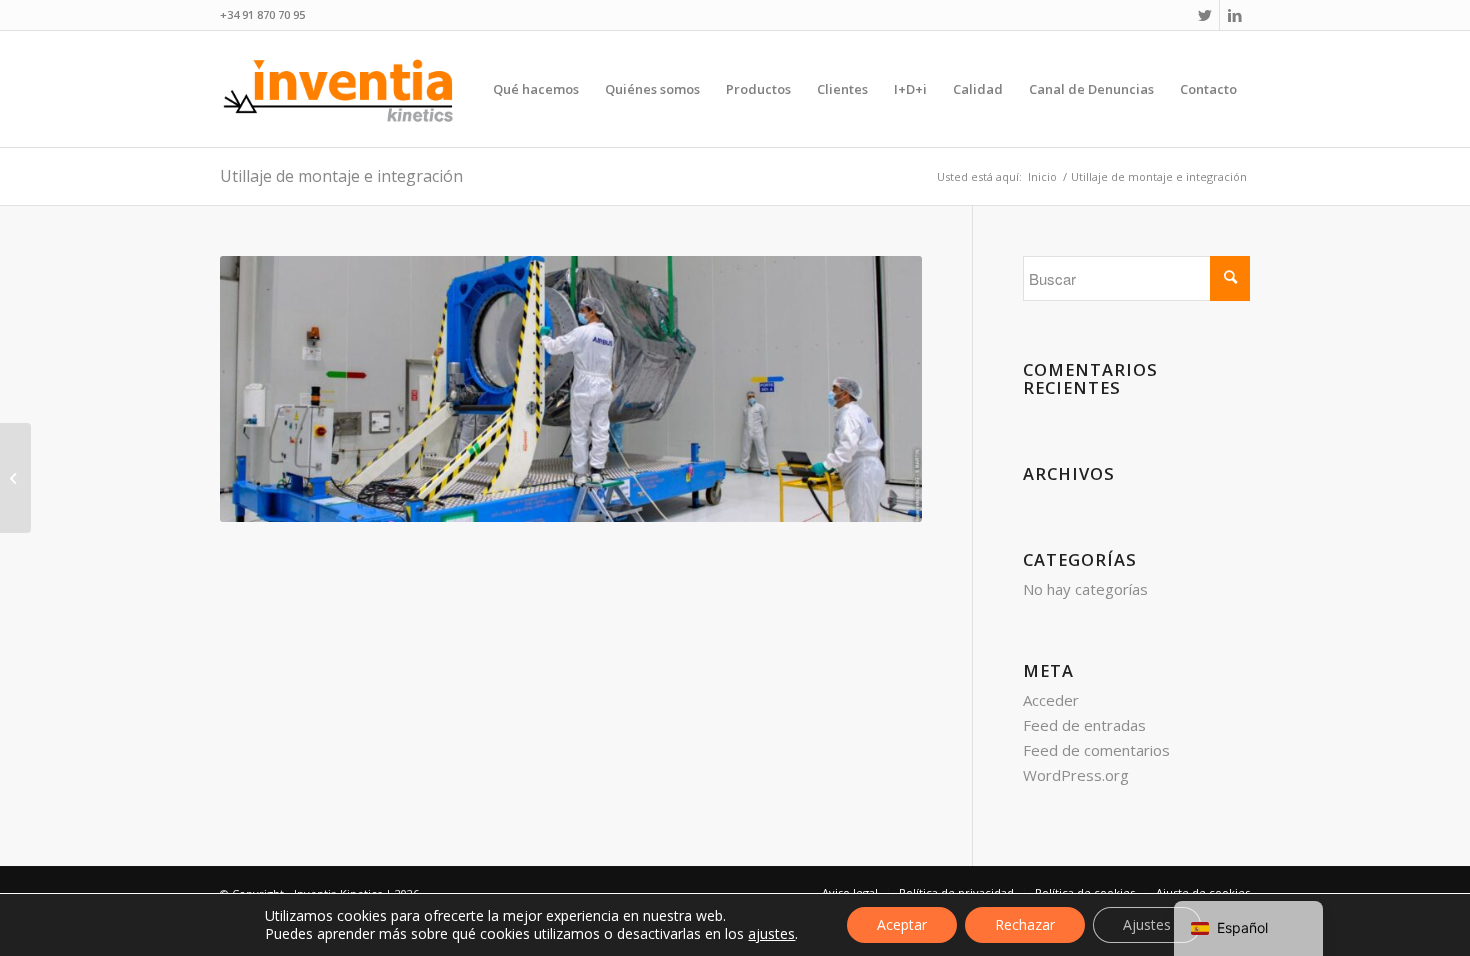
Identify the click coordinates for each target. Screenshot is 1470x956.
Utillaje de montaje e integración (341, 176)
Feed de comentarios (1096, 750)
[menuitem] (536, 89)
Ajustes (1147, 924)
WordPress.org (1076, 775)
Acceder (1051, 700)
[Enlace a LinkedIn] (1235, 15)
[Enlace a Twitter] (1204, 15)
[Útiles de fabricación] (15, 478)
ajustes (771, 934)
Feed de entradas (1084, 725)
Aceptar (902, 924)
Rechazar (1025, 924)
